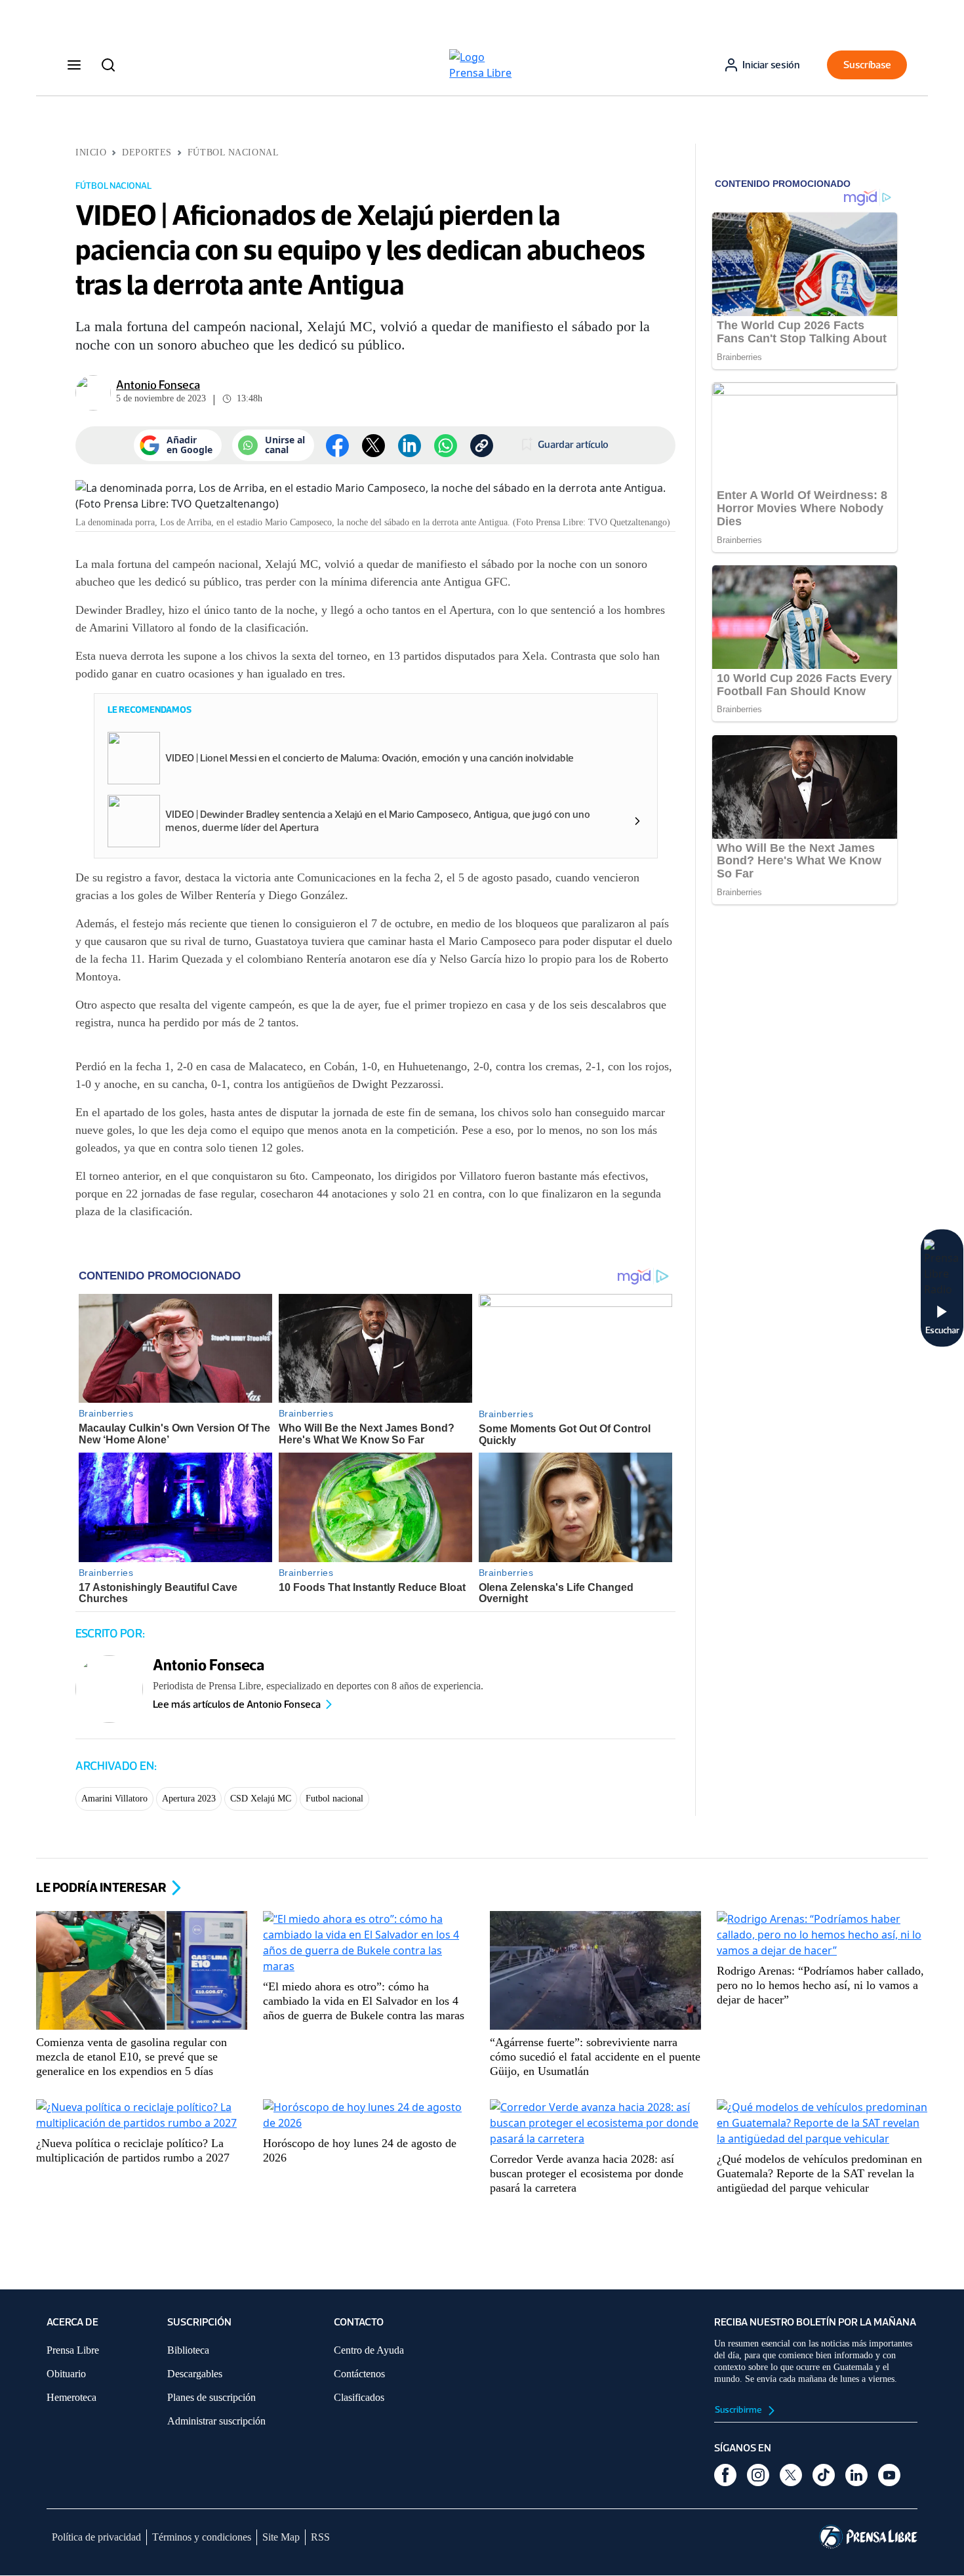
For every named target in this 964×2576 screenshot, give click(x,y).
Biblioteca (188, 2350)
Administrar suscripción (216, 2421)
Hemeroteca (71, 2397)
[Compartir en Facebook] (337, 446)
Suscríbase (867, 65)
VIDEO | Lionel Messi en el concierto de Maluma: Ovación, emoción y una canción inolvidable (370, 758)
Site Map (281, 2537)
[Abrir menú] (74, 65)
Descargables (195, 2374)
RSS (320, 2537)
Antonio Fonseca (158, 385)
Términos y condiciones (202, 2537)
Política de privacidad (96, 2537)
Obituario (66, 2374)
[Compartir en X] (373, 446)
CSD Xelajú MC (261, 1799)
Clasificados (359, 2397)
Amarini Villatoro (114, 1799)
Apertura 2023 (189, 1799)
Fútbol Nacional (233, 152)
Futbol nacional (334, 1799)
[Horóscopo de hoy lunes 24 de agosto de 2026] (369, 2116)
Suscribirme (739, 2410)
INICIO (91, 152)
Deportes (147, 152)
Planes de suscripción (211, 2397)
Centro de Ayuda (369, 2350)
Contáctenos (359, 2374)
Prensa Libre (73, 2350)
